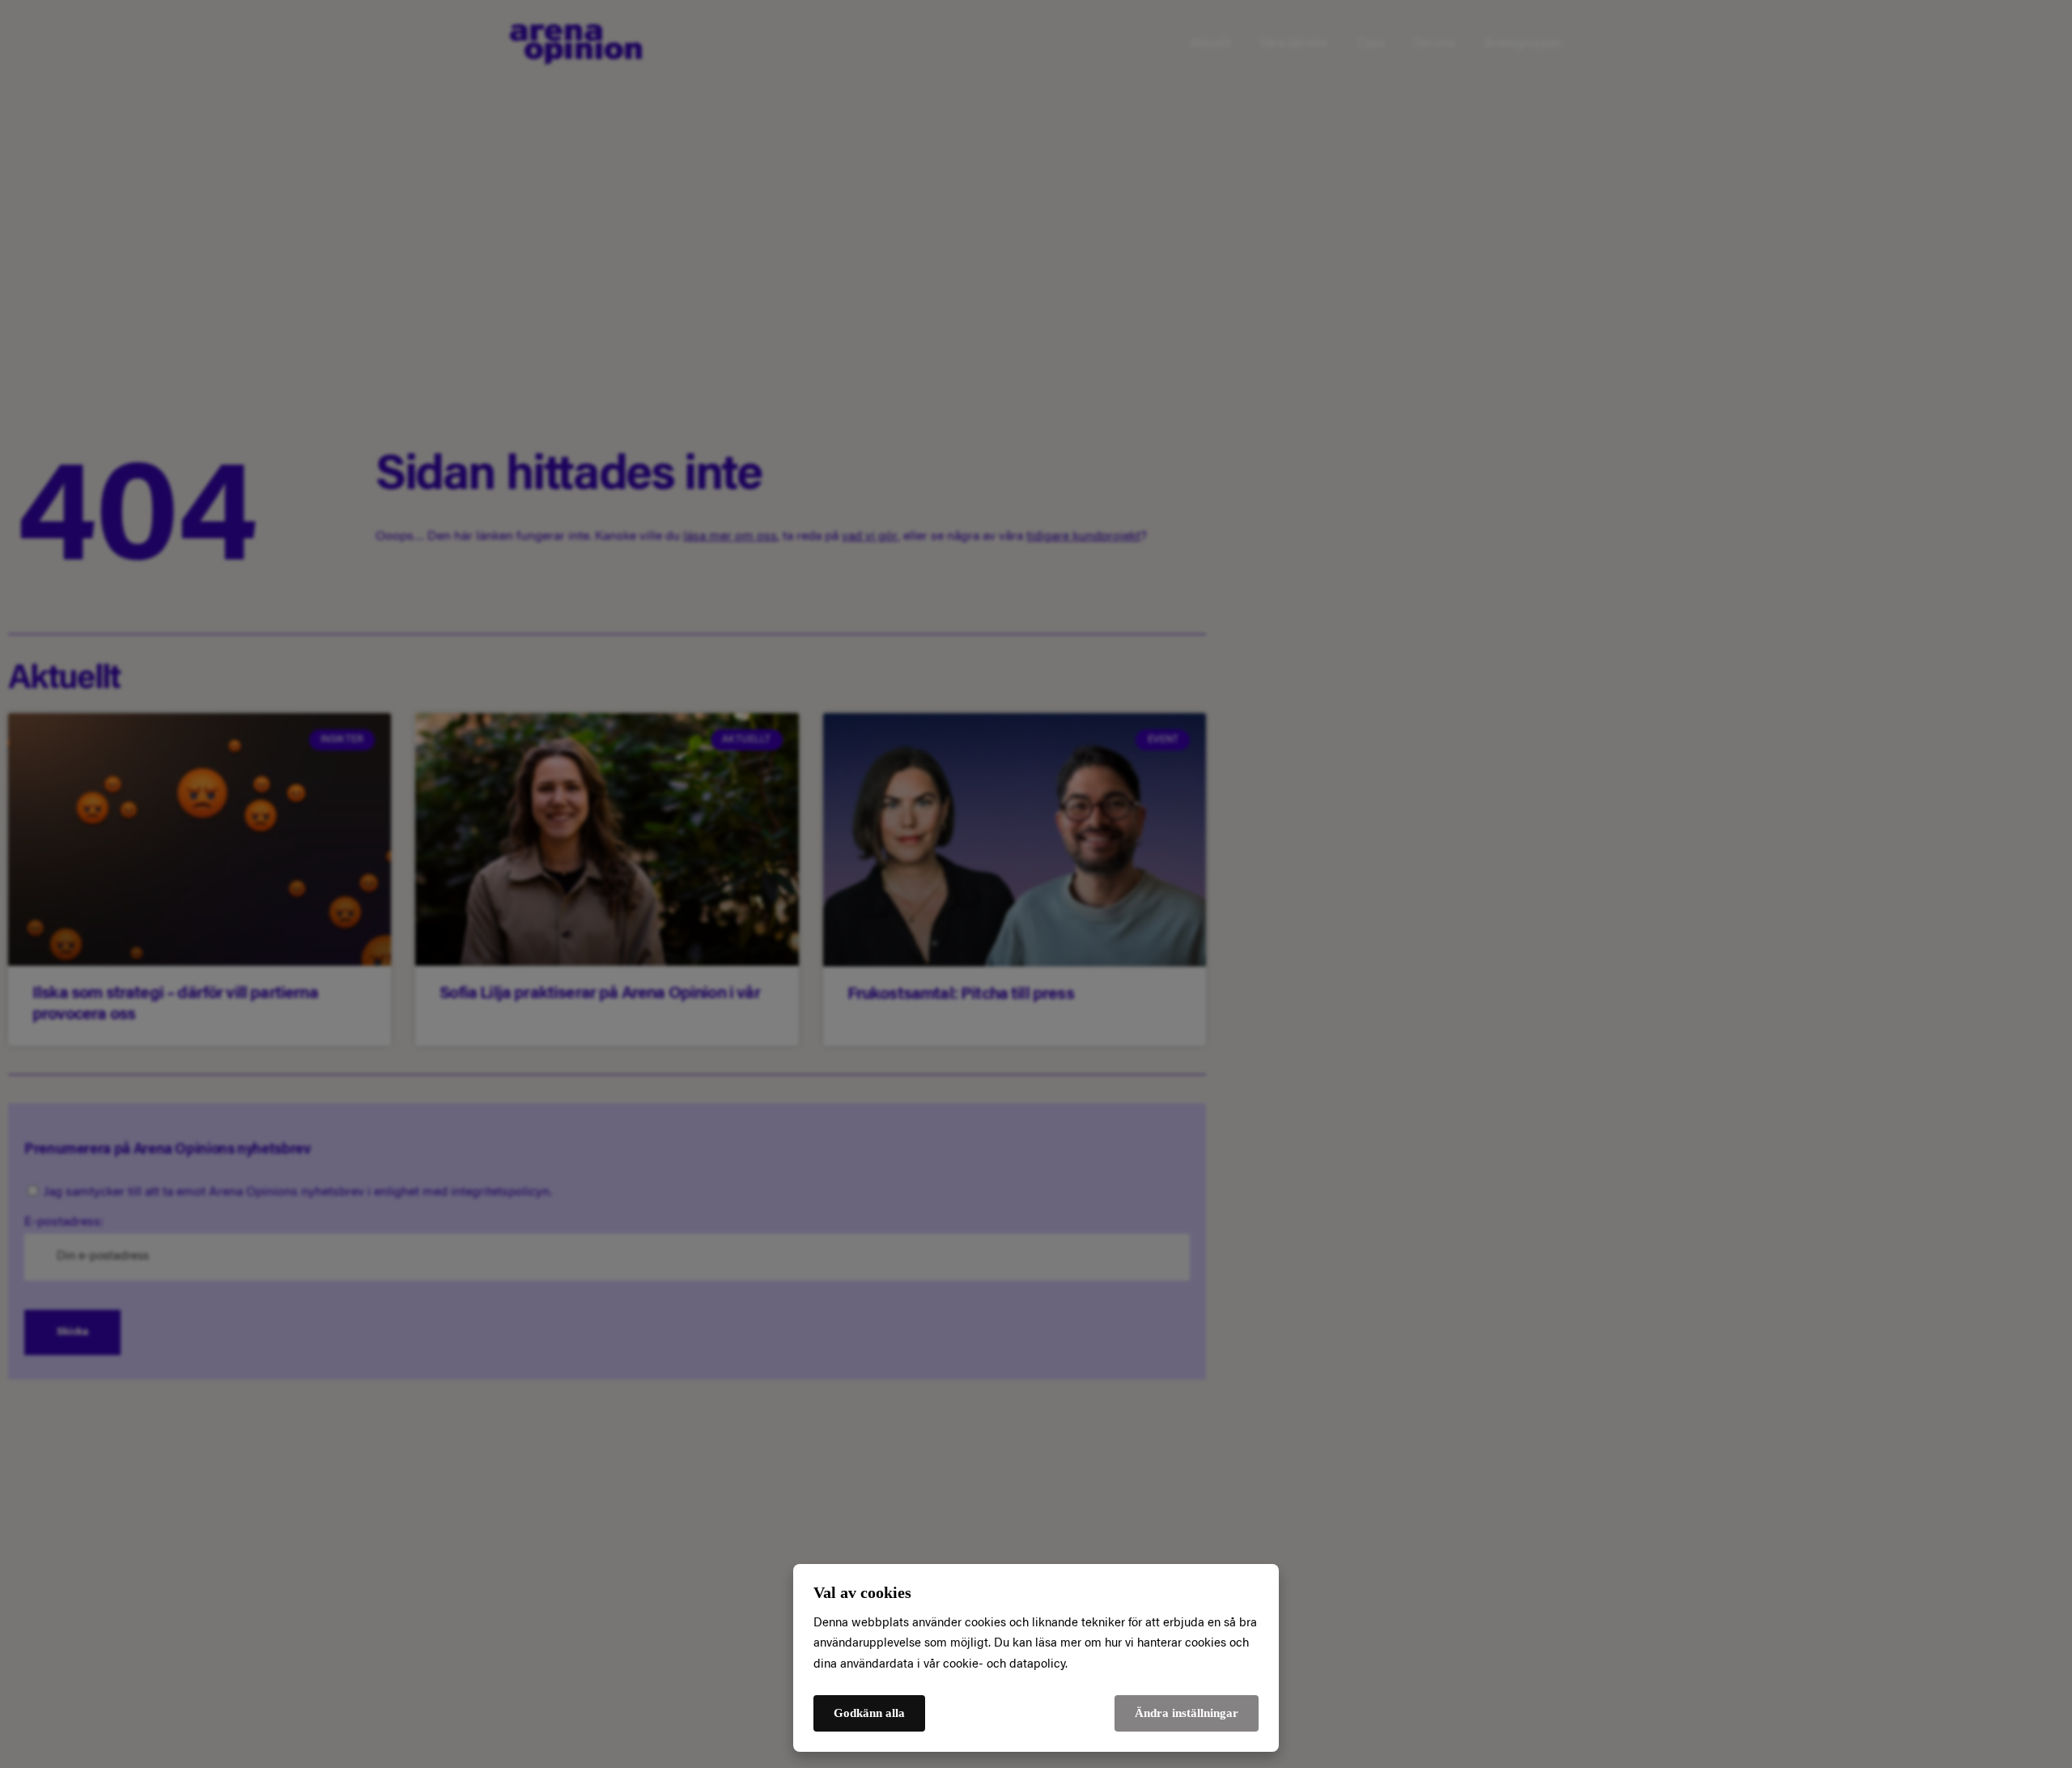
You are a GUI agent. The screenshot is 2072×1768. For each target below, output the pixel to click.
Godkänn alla (869, 1713)
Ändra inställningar (1187, 1713)
